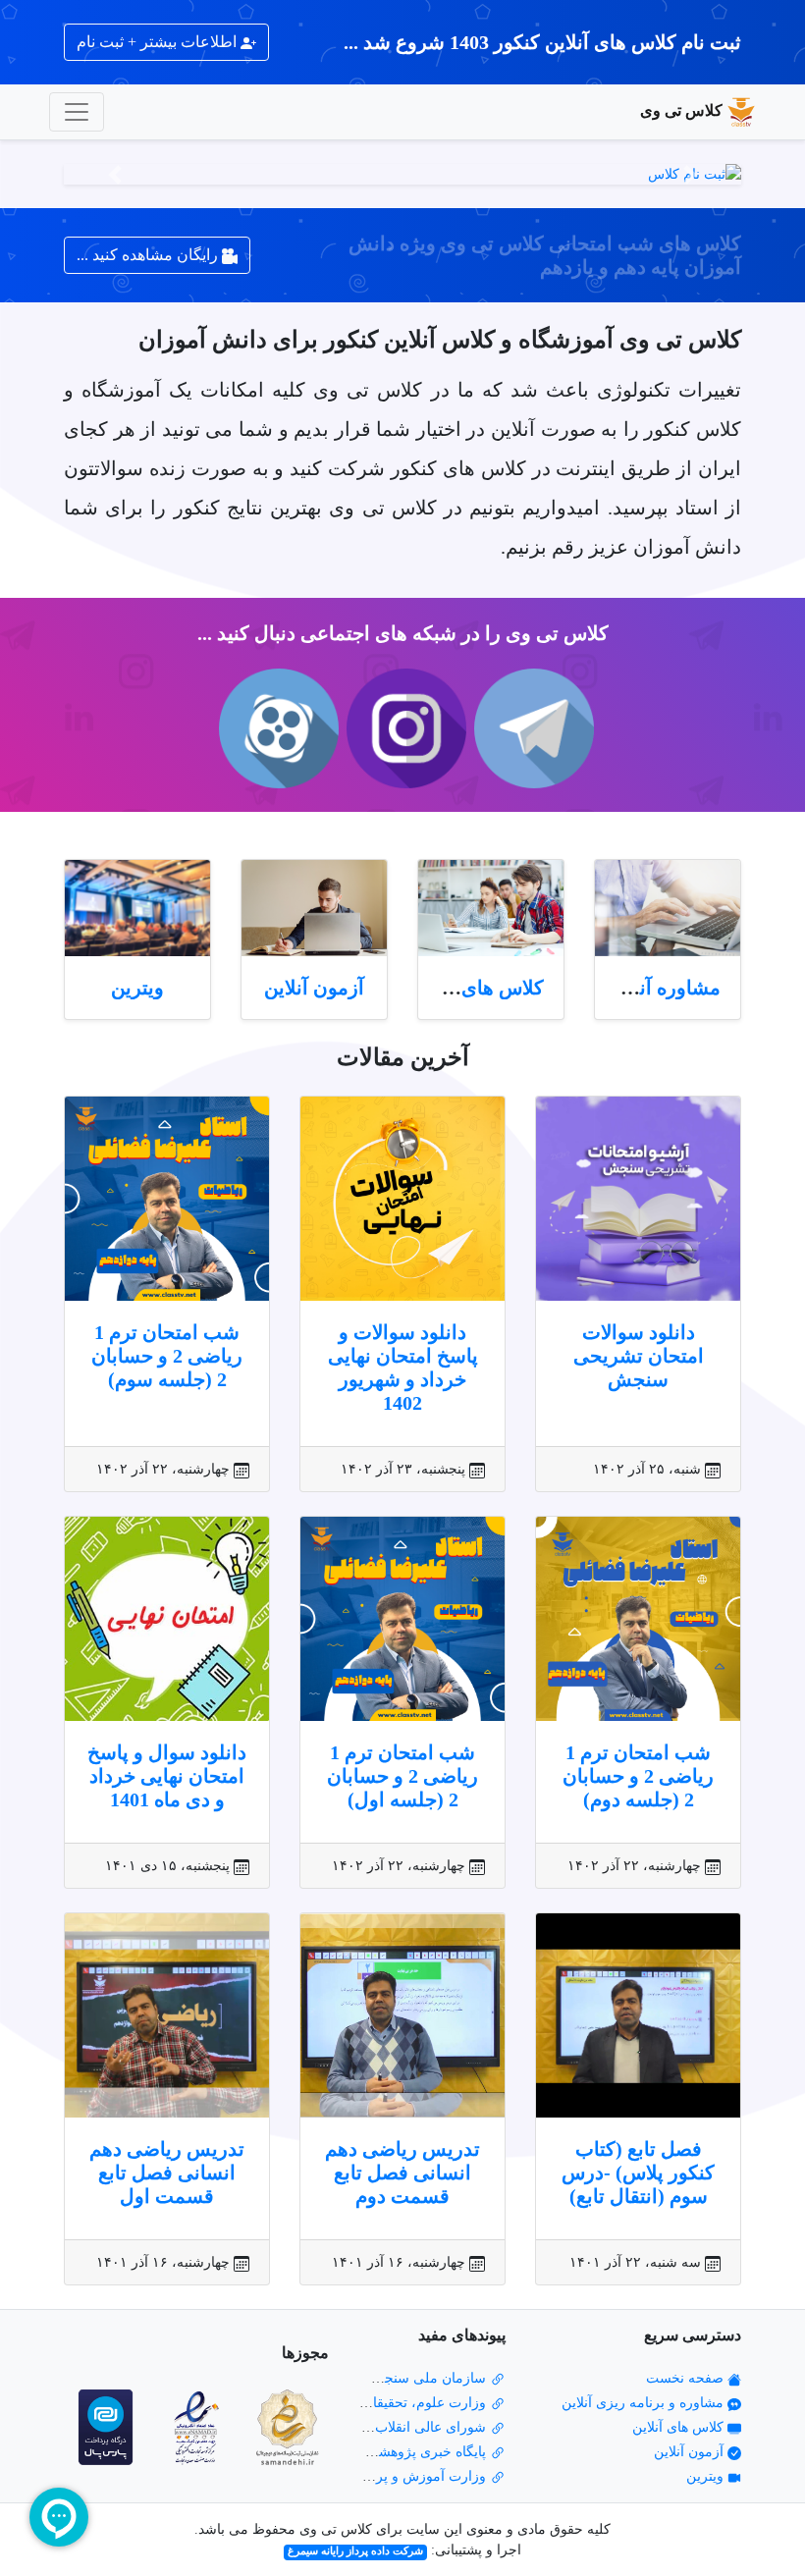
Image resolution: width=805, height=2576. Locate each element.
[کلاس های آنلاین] (491, 909)
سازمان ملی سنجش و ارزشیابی (395, 2378)
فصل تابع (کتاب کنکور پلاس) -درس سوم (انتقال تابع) (638, 2173)
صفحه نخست (687, 2378)
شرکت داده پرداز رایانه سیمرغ (355, 2551)
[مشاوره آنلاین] (668, 909)
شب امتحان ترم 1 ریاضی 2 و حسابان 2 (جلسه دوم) (638, 1776)
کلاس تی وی (681, 110)
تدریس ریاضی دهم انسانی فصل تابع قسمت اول (167, 2173)
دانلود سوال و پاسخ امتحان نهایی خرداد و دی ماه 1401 (167, 1776)
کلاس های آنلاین (478, 988)
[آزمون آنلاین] (314, 909)
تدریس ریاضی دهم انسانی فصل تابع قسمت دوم (402, 2173)
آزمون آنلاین (314, 988)
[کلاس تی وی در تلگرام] (530, 728)
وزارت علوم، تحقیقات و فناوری (398, 2403)
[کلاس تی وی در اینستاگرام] (402, 728)
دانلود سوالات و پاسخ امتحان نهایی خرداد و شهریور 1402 (403, 1368)
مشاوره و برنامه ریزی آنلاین (644, 2403)
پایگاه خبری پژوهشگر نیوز (414, 2452)
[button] (691, 174)
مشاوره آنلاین (664, 988)
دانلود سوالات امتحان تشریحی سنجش (639, 1356)
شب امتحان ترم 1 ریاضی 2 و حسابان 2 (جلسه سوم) (167, 1356)
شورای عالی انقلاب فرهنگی (408, 2427)
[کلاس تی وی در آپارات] (275, 728)
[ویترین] (137, 909)
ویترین (137, 988)
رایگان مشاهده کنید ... (149, 255)
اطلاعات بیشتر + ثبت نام (159, 42)
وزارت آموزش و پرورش (418, 2476)
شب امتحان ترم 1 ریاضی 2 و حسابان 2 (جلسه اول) (402, 1776)
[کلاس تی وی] (402, 174)
